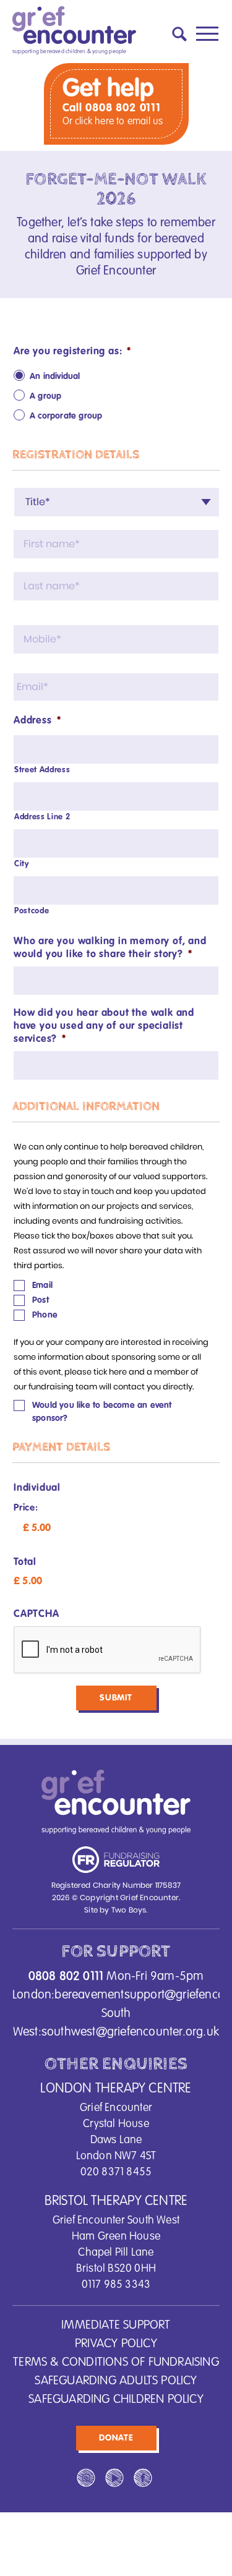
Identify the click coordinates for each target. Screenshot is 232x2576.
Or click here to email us (113, 122)
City (22, 864)
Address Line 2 (42, 817)
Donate (116, 2438)
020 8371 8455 (116, 2172)
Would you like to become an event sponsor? (102, 1412)
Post (41, 1300)
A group (45, 396)
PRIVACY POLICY (116, 2344)
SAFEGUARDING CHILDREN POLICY (116, 2400)
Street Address (42, 770)
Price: (26, 1508)
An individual (55, 377)
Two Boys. (130, 1910)
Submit (116, 1698)
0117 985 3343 (116, 2285)
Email (42, 1286)
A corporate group (66, 416)
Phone (45, 1315)
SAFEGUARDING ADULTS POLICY (116, 2381)
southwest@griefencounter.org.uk (130, 2032)
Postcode (32, 911)
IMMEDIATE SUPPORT (116, 2326)
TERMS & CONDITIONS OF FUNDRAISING (116, 2363)
